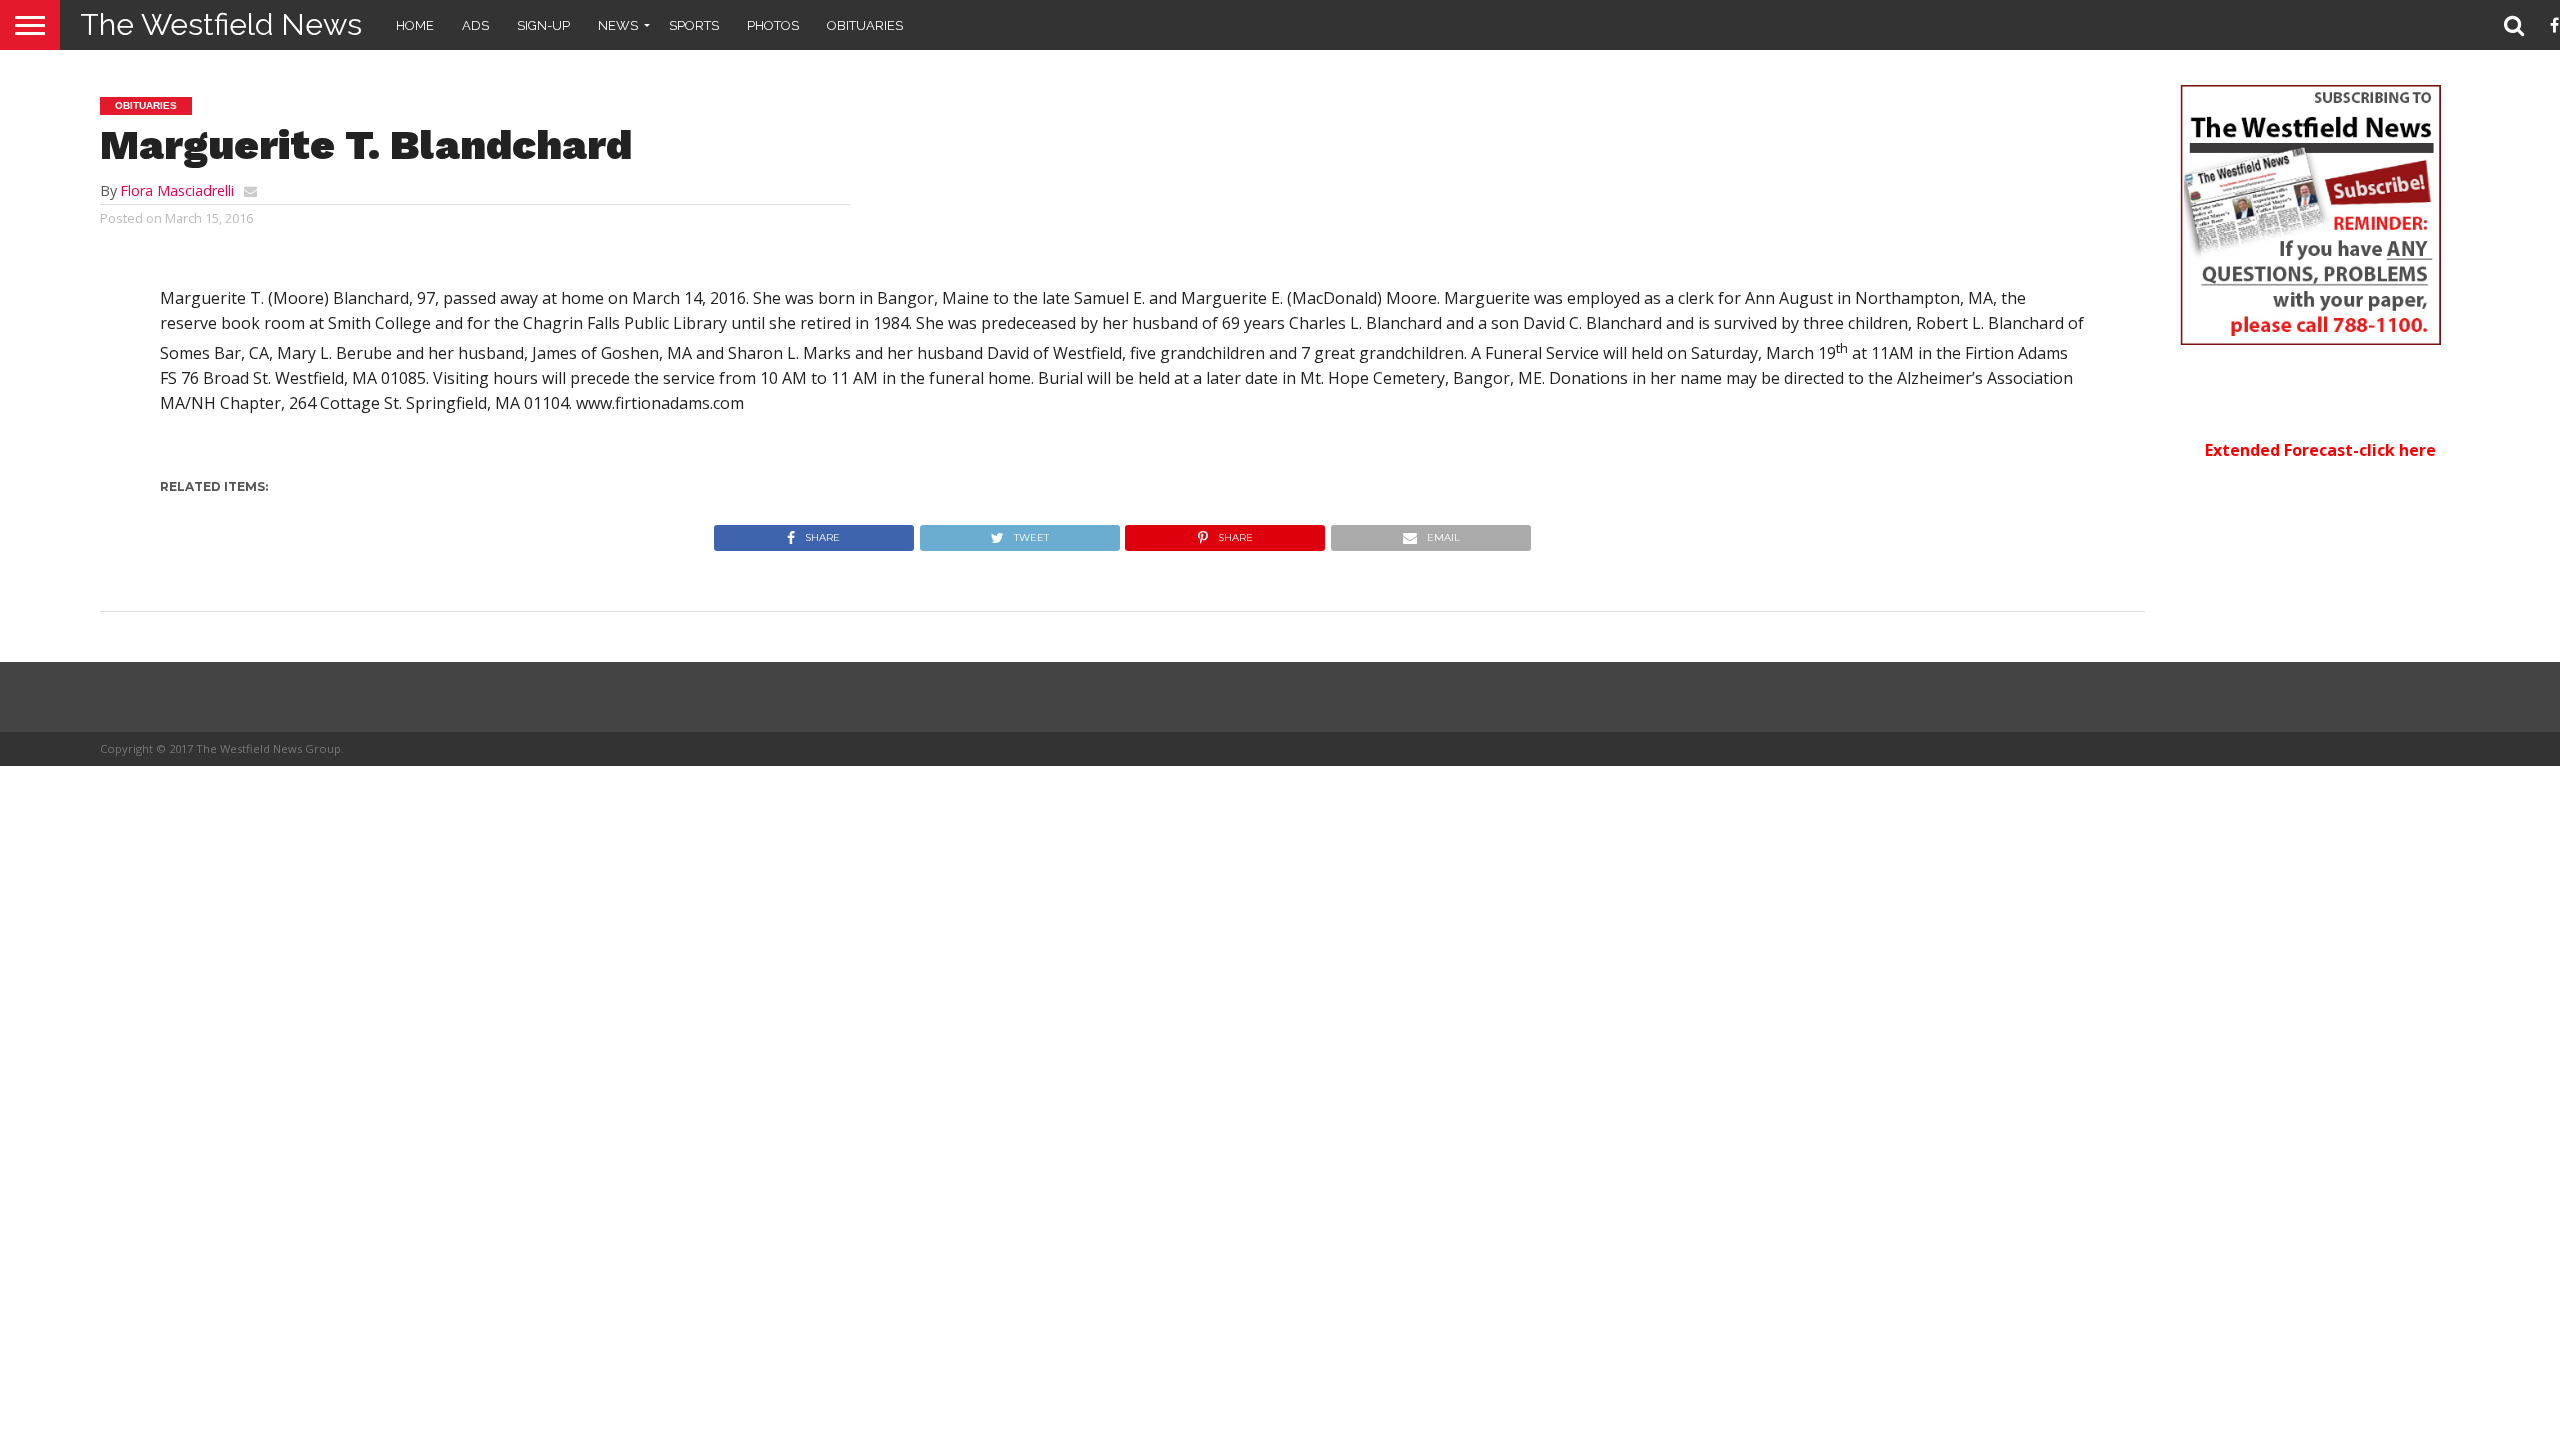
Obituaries (865, 25)
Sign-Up (543, 25)
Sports (694, 25)
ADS (475, 25)
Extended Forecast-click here (2320, 450)
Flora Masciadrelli (177, 190)
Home (415, 25)
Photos (773, 25)
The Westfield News (221, 24)
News (618, 25)
